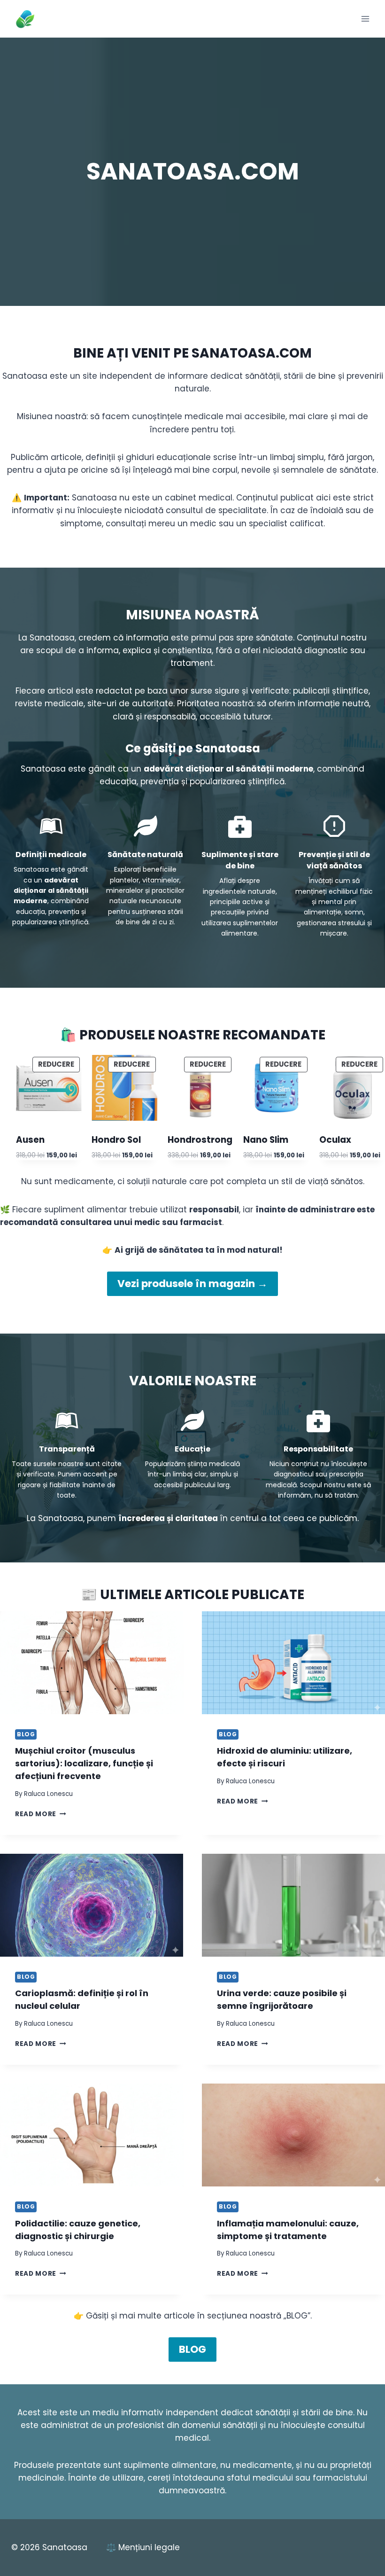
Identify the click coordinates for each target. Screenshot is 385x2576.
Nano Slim (266, 1140)
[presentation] (92, 1663)
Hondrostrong (200, 1140)
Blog (26, 1734)
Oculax (335, 1140)
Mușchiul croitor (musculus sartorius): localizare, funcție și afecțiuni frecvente (84, 1763)
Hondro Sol (116, 1140)
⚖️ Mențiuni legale (143, 2547)
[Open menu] (365, 19)
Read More (41, 1814)
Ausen (30, 1140)
